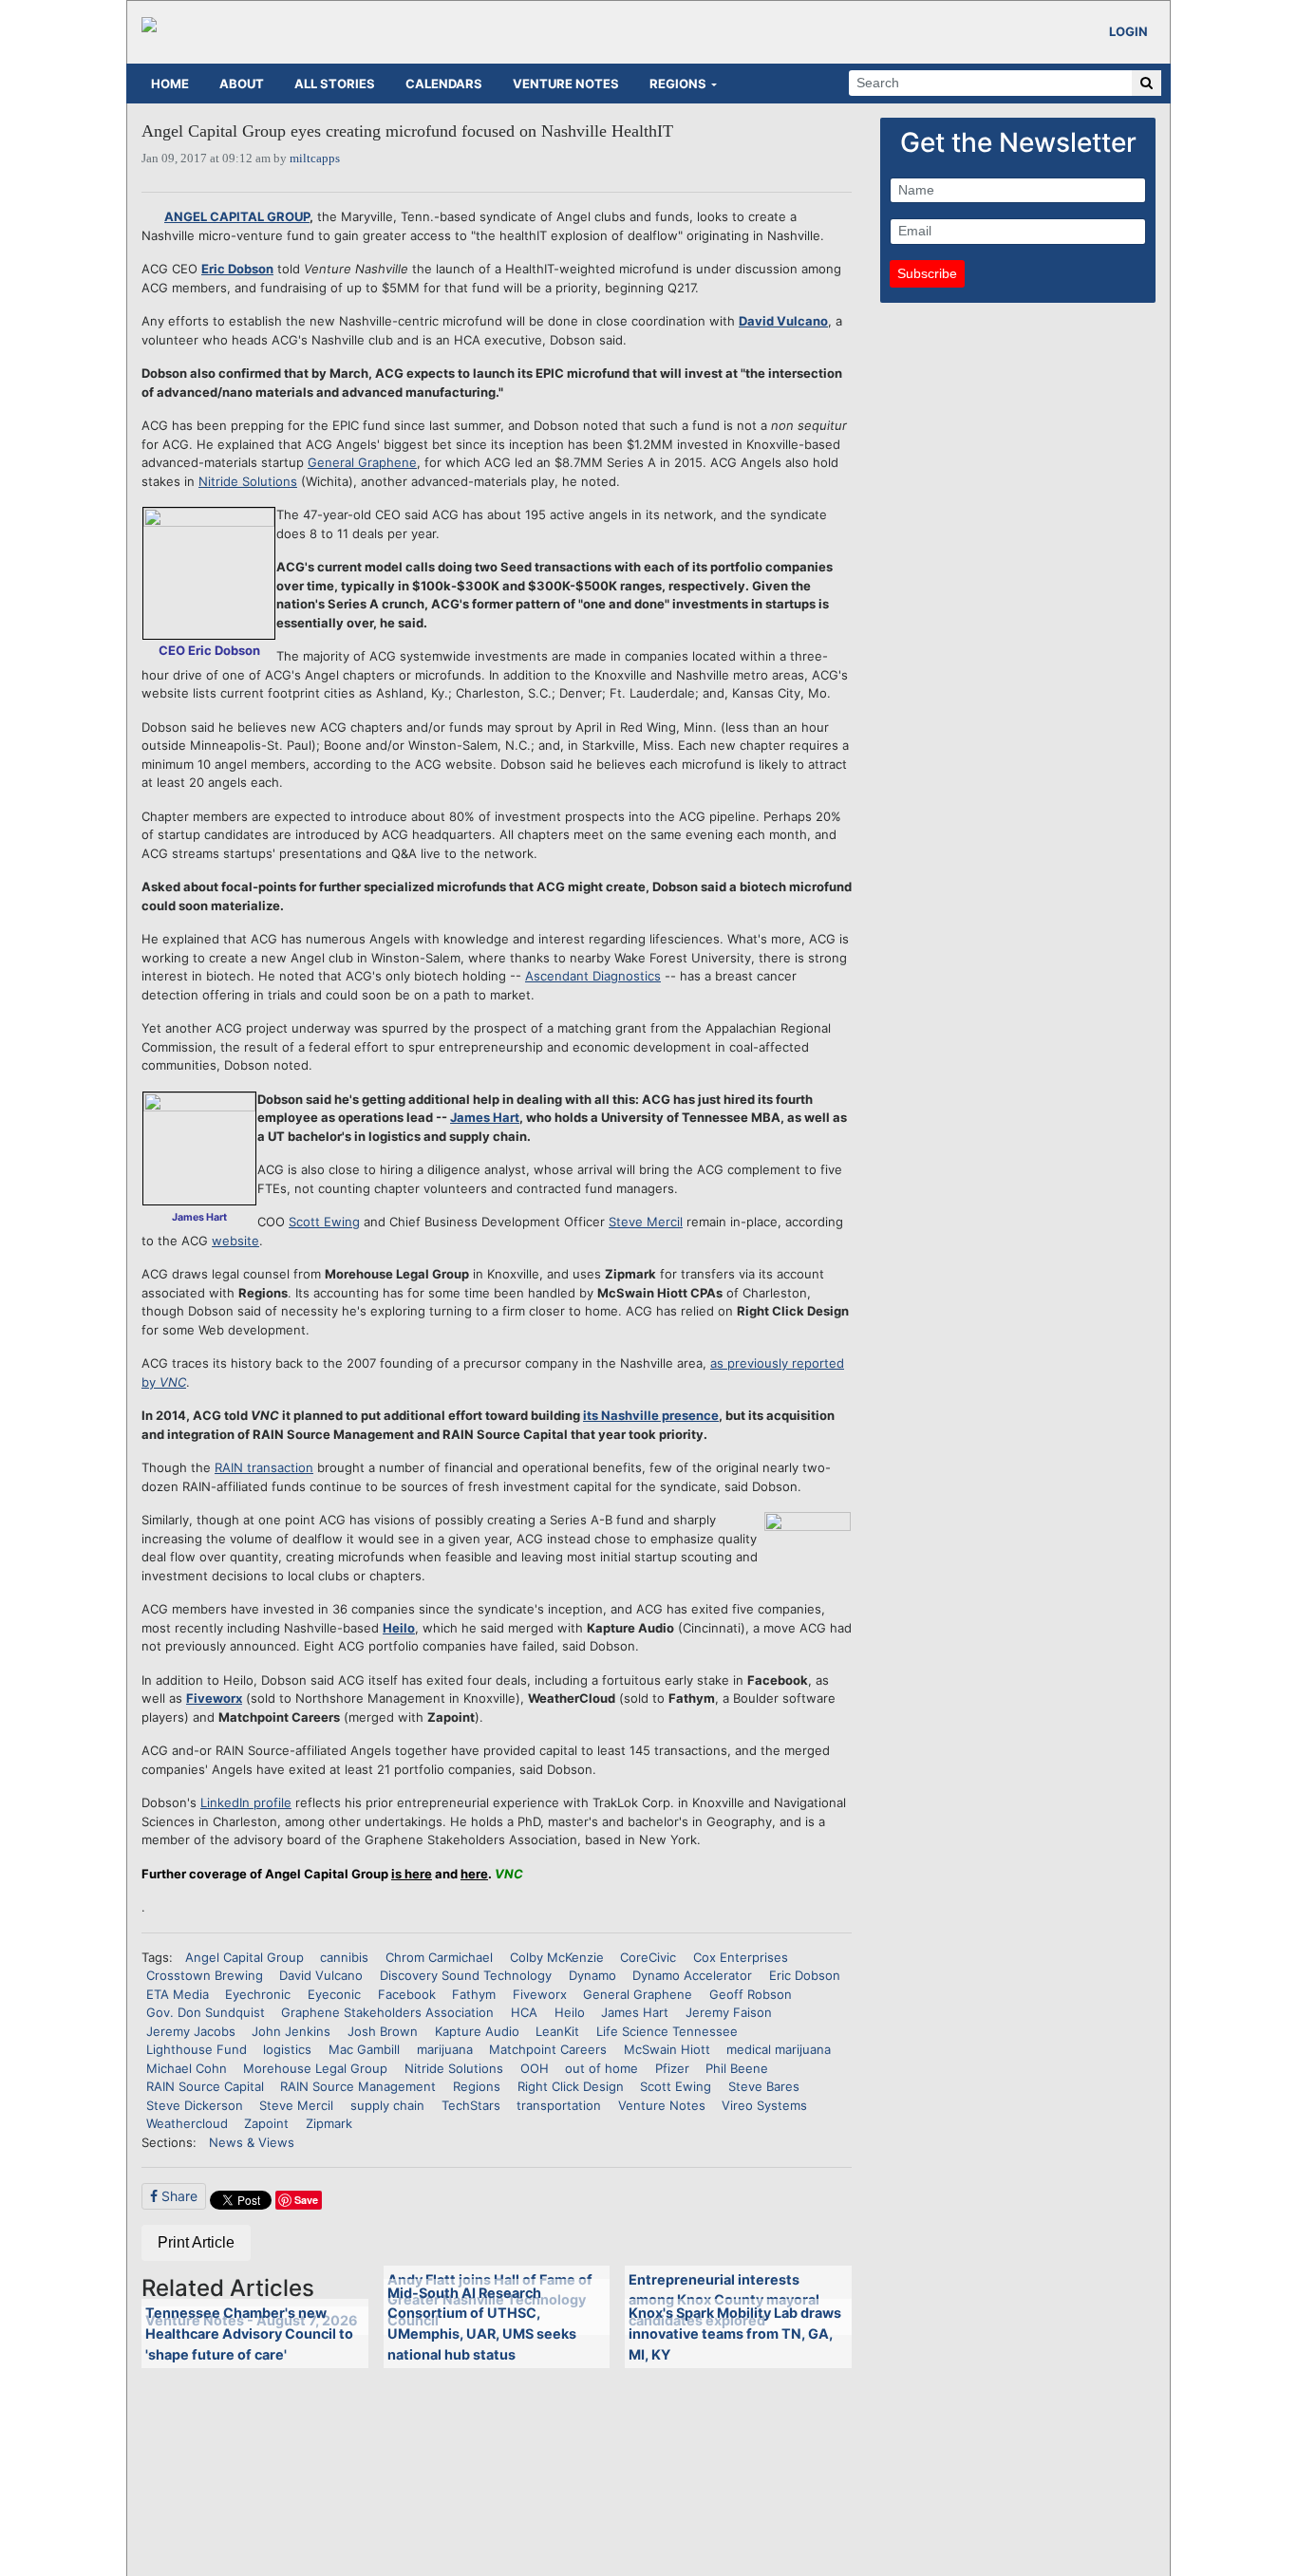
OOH (535, 2068)
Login (1128, 31)
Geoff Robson (751, 1994)
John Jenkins (291, 2031)
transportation (559, 2105)
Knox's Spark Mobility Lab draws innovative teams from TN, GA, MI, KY (735, 2333)
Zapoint (266, 2123)
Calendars (444, 84)
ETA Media (178, 1994)
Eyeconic (334, 1994)
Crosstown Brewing (205, 1975)
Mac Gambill (364, 2049)
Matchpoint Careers (548, 2049)
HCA (524, 2012)
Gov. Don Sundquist (206, 2012)
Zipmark (329, 2123)
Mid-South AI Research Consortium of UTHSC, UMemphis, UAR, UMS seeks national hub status (482, 2324)
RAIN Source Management (358, 2086)
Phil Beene (737, 2068)
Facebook (407, 1994)
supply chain (387, 2105)
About (242, 84)
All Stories (335, 84)
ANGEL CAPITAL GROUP (237, 216)
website (235, 1241)
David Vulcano (783, 321)
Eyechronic (258, 1994)
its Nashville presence (651, 1415)
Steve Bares (764, 2086)
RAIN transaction (264, 1467)
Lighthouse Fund (197, 2049)
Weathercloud (187, 2123)
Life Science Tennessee (667, 2031)
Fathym (474, 1994)
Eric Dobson (237, 269)
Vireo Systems (764, 2105)
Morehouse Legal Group (315, 2068)
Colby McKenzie (557, 1957)
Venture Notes (566, 84)
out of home (602, 2068)
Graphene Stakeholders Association (387, 2012)
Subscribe (927, 273)
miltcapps (315, 158)
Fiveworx (214, 1698)
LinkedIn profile (246, 1802)
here (474, 1874)
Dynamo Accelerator (692, 1975)
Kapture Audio (477, 2031)
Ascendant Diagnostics (593, 976)
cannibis (344, 1957)
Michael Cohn (187, 2068)
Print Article (196, 2242)
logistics (287, 2049)
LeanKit (557, 2031)
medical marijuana (779, 2049)
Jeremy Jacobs (191, 2031)
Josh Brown (383, 2031)
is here (412, 1874)
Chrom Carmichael (439, 1957)
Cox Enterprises (741, 1957)
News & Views (252, 2142)
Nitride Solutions (248, 481)
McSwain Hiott (667, 2049)
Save (306, 2200)
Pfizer (672, 2068)
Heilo (399, 1628)
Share (178, 2196)
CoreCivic (648, 1957)
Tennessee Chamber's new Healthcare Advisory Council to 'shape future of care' (249, 2333)
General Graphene (362, 462)
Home (170, 84)
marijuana (445, 2049)
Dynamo (592, 1975)
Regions (678, 84)
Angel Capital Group (244, 1957)
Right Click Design (571, 2086)
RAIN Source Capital (205, 2086)
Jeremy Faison (729, 2012)
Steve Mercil (646, 1222)
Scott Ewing (324, 1222)
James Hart (485, 1117)
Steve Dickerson (195, 2105)
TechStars (471, 2105)
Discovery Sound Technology (466, 1975)
